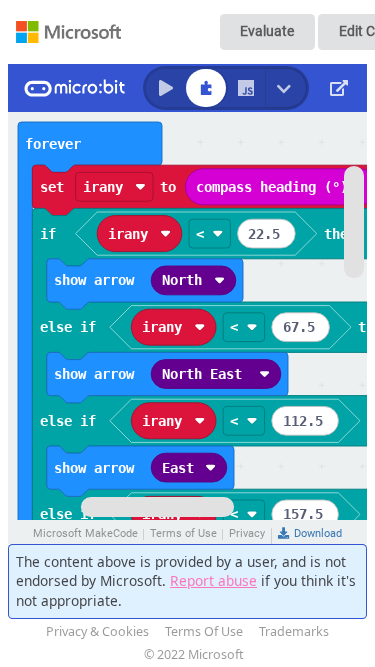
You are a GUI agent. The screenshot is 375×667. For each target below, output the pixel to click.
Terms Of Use (204, 631)
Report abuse (213, 580)
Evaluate (267, 31)
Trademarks (294, 631)
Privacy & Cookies (97, 631)
